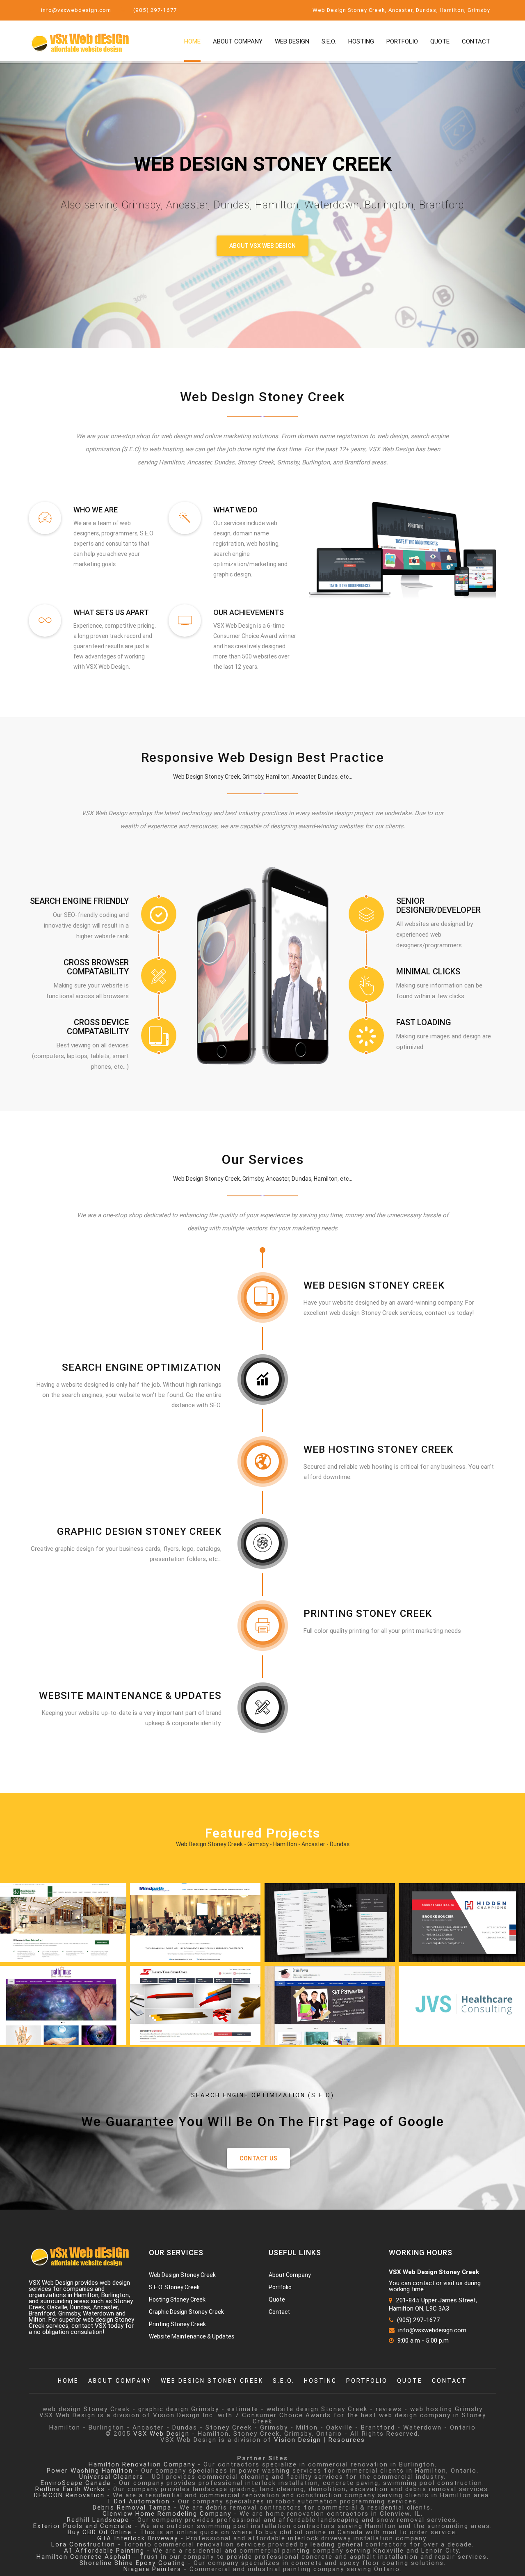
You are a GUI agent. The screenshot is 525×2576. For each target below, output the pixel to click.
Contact (476, 41)
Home (192, 41)
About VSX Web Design (262, 246)
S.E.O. (329, 41)
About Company (238, 41)
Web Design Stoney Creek (374, 1285)
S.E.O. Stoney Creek (174, 2287)
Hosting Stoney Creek (177, 2299)
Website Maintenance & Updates (130, 1695)
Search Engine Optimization (142, 1367)
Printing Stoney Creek (368, 1613)
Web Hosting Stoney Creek (378, 1449)
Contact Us (258, 2158)
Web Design (292, 41)
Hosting (361, 41)
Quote (440, 41)
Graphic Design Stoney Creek (139, 1531)
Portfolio (402, 41)
